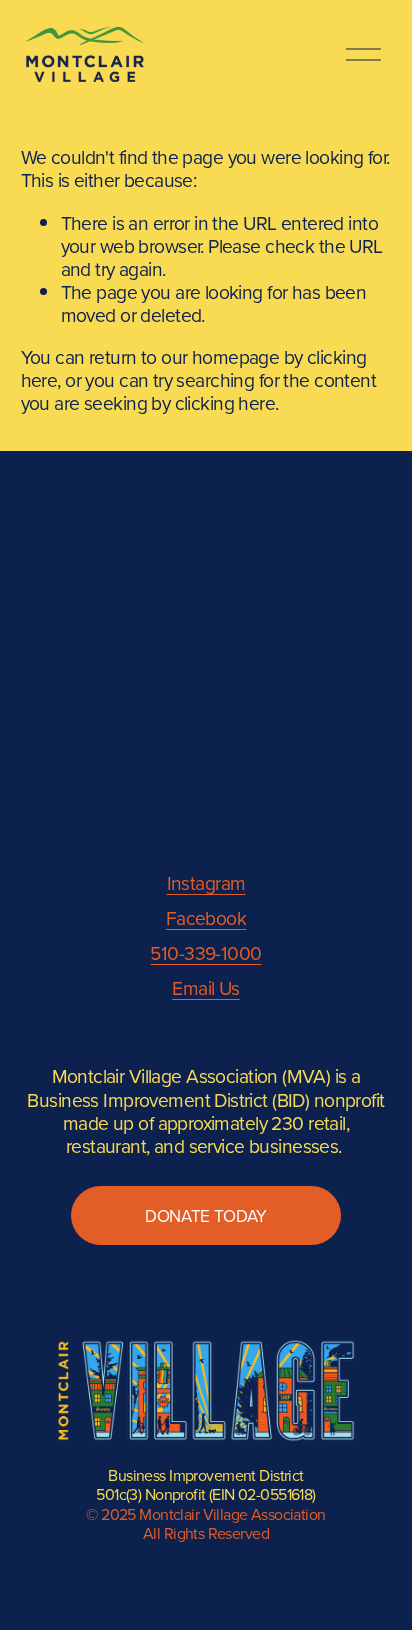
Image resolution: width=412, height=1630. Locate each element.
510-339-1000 (205, 952)
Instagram (206, 882)
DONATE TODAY (206, 1216)
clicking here (225, 402)
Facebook (206, 917)
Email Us (205, 987)
